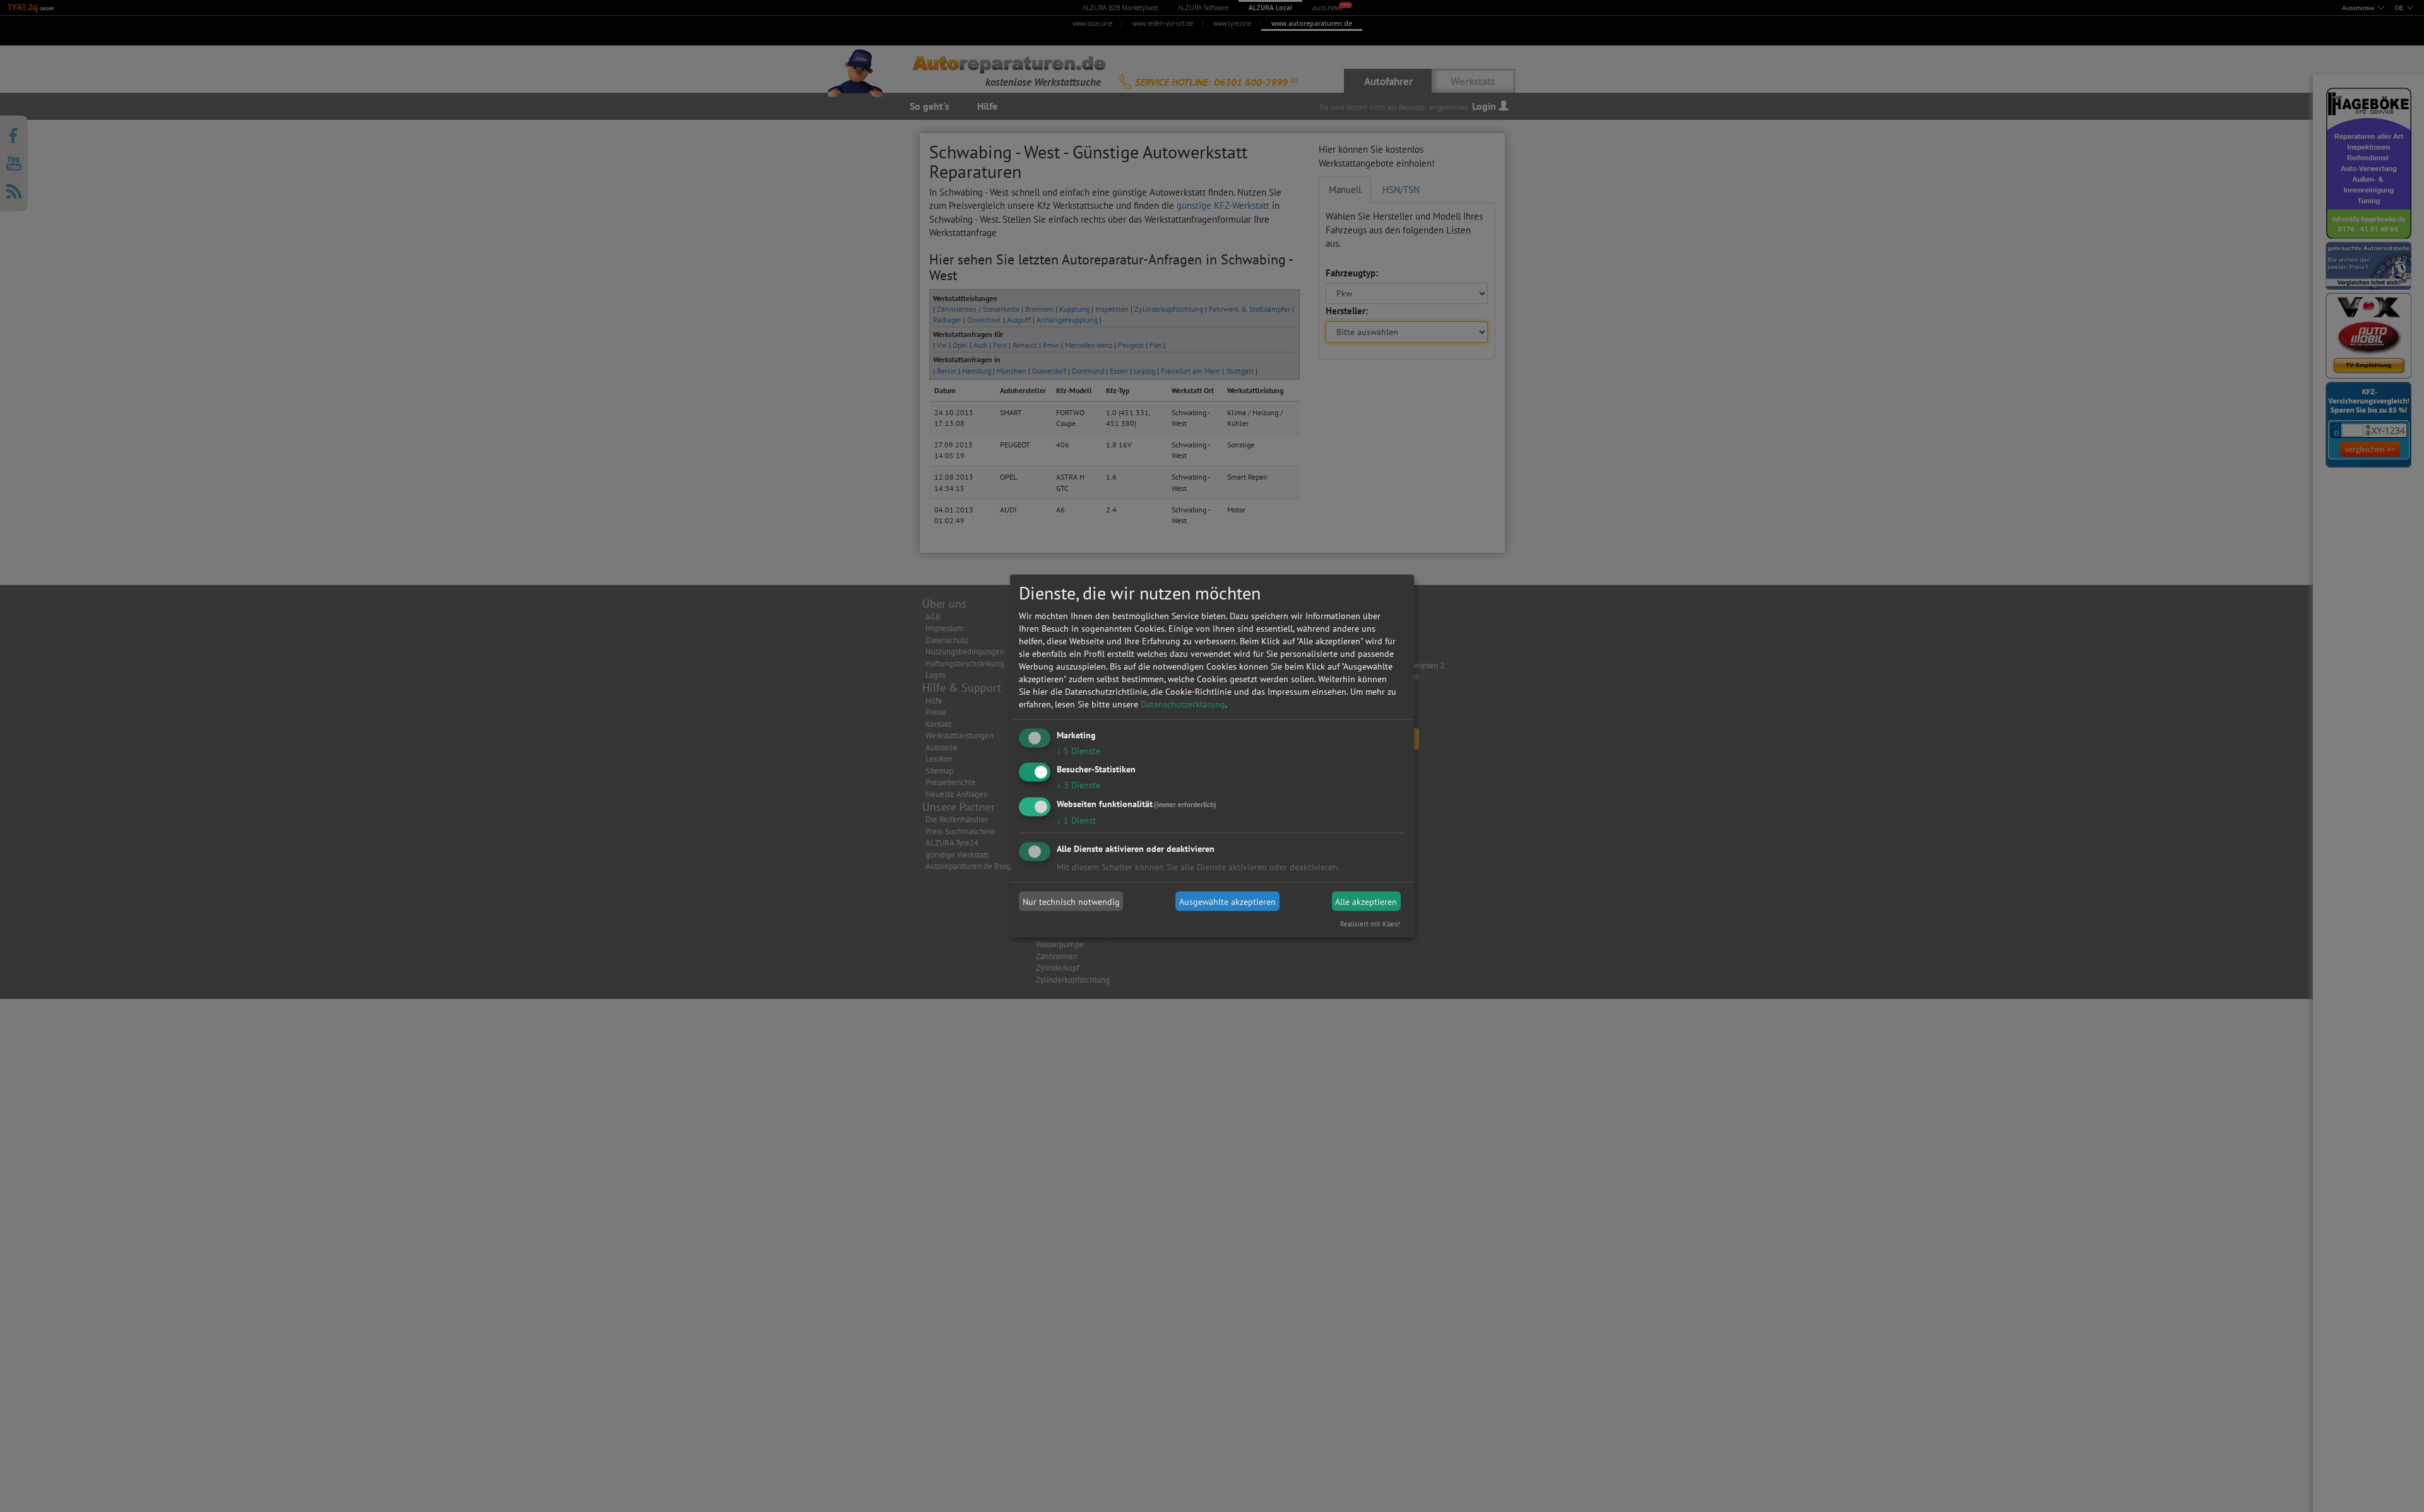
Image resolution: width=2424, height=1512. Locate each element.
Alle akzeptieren (1366, 901)
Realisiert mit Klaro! (1370, 924)
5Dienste (1078, 750)
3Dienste (1078, 785)
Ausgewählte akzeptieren (1227, 901)
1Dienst (1076, 820)
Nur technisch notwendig (1071, 901)
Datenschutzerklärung (1183, 704)
